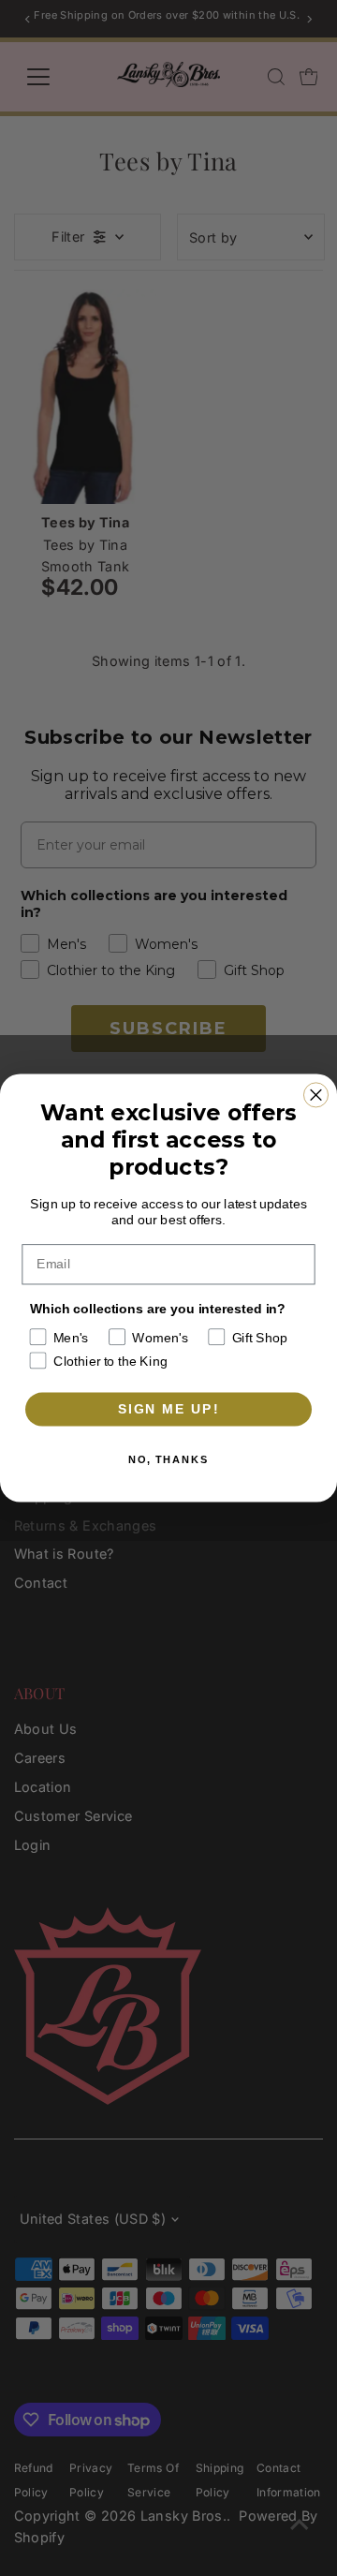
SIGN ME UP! (169, 1409)
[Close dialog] (316, 1095)
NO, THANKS (168, 1460)
